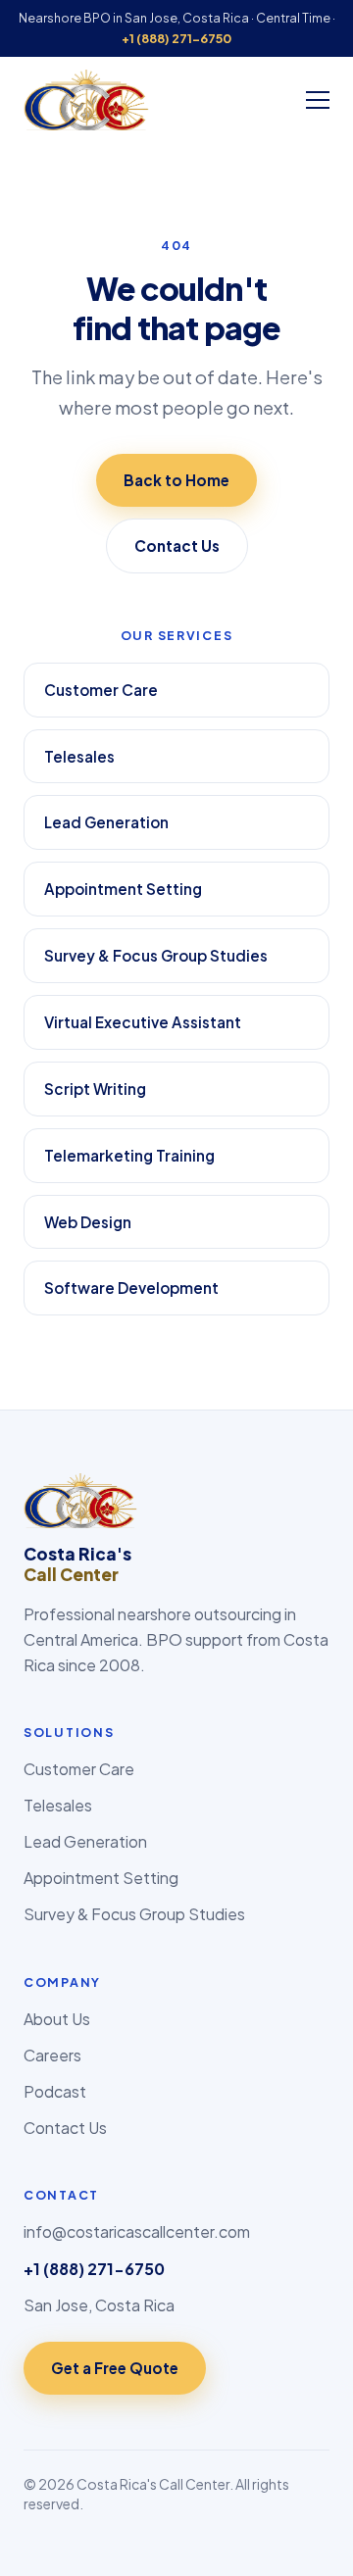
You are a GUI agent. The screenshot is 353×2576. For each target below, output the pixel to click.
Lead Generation (106, 822)
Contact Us (177, 545)
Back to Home (176, 480)
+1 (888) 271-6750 (176, 38)
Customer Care (101, 690)
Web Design (88, 1222)
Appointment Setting (123, 889)
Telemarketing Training (129, 1155)
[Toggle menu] (318, 100)
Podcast (55, 2091)
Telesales (79, 756)
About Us (57, 2019)
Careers (52, 2055)
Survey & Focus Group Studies (156, 955)
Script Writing (95, 1089)
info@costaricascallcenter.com (137, 2231)
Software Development (131, 1288)
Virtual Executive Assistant (143, 1022)
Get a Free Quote (115, 2368)
